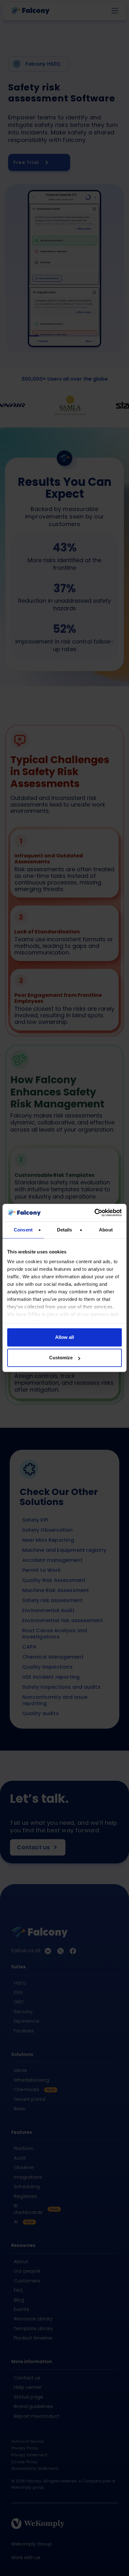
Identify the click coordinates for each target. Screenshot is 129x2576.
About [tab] (106, 1230)
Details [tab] (65, 1230)
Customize (61, 1358)
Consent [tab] (23, 1230)
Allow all (64, 1337)
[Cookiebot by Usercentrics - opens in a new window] (94, 1213)
